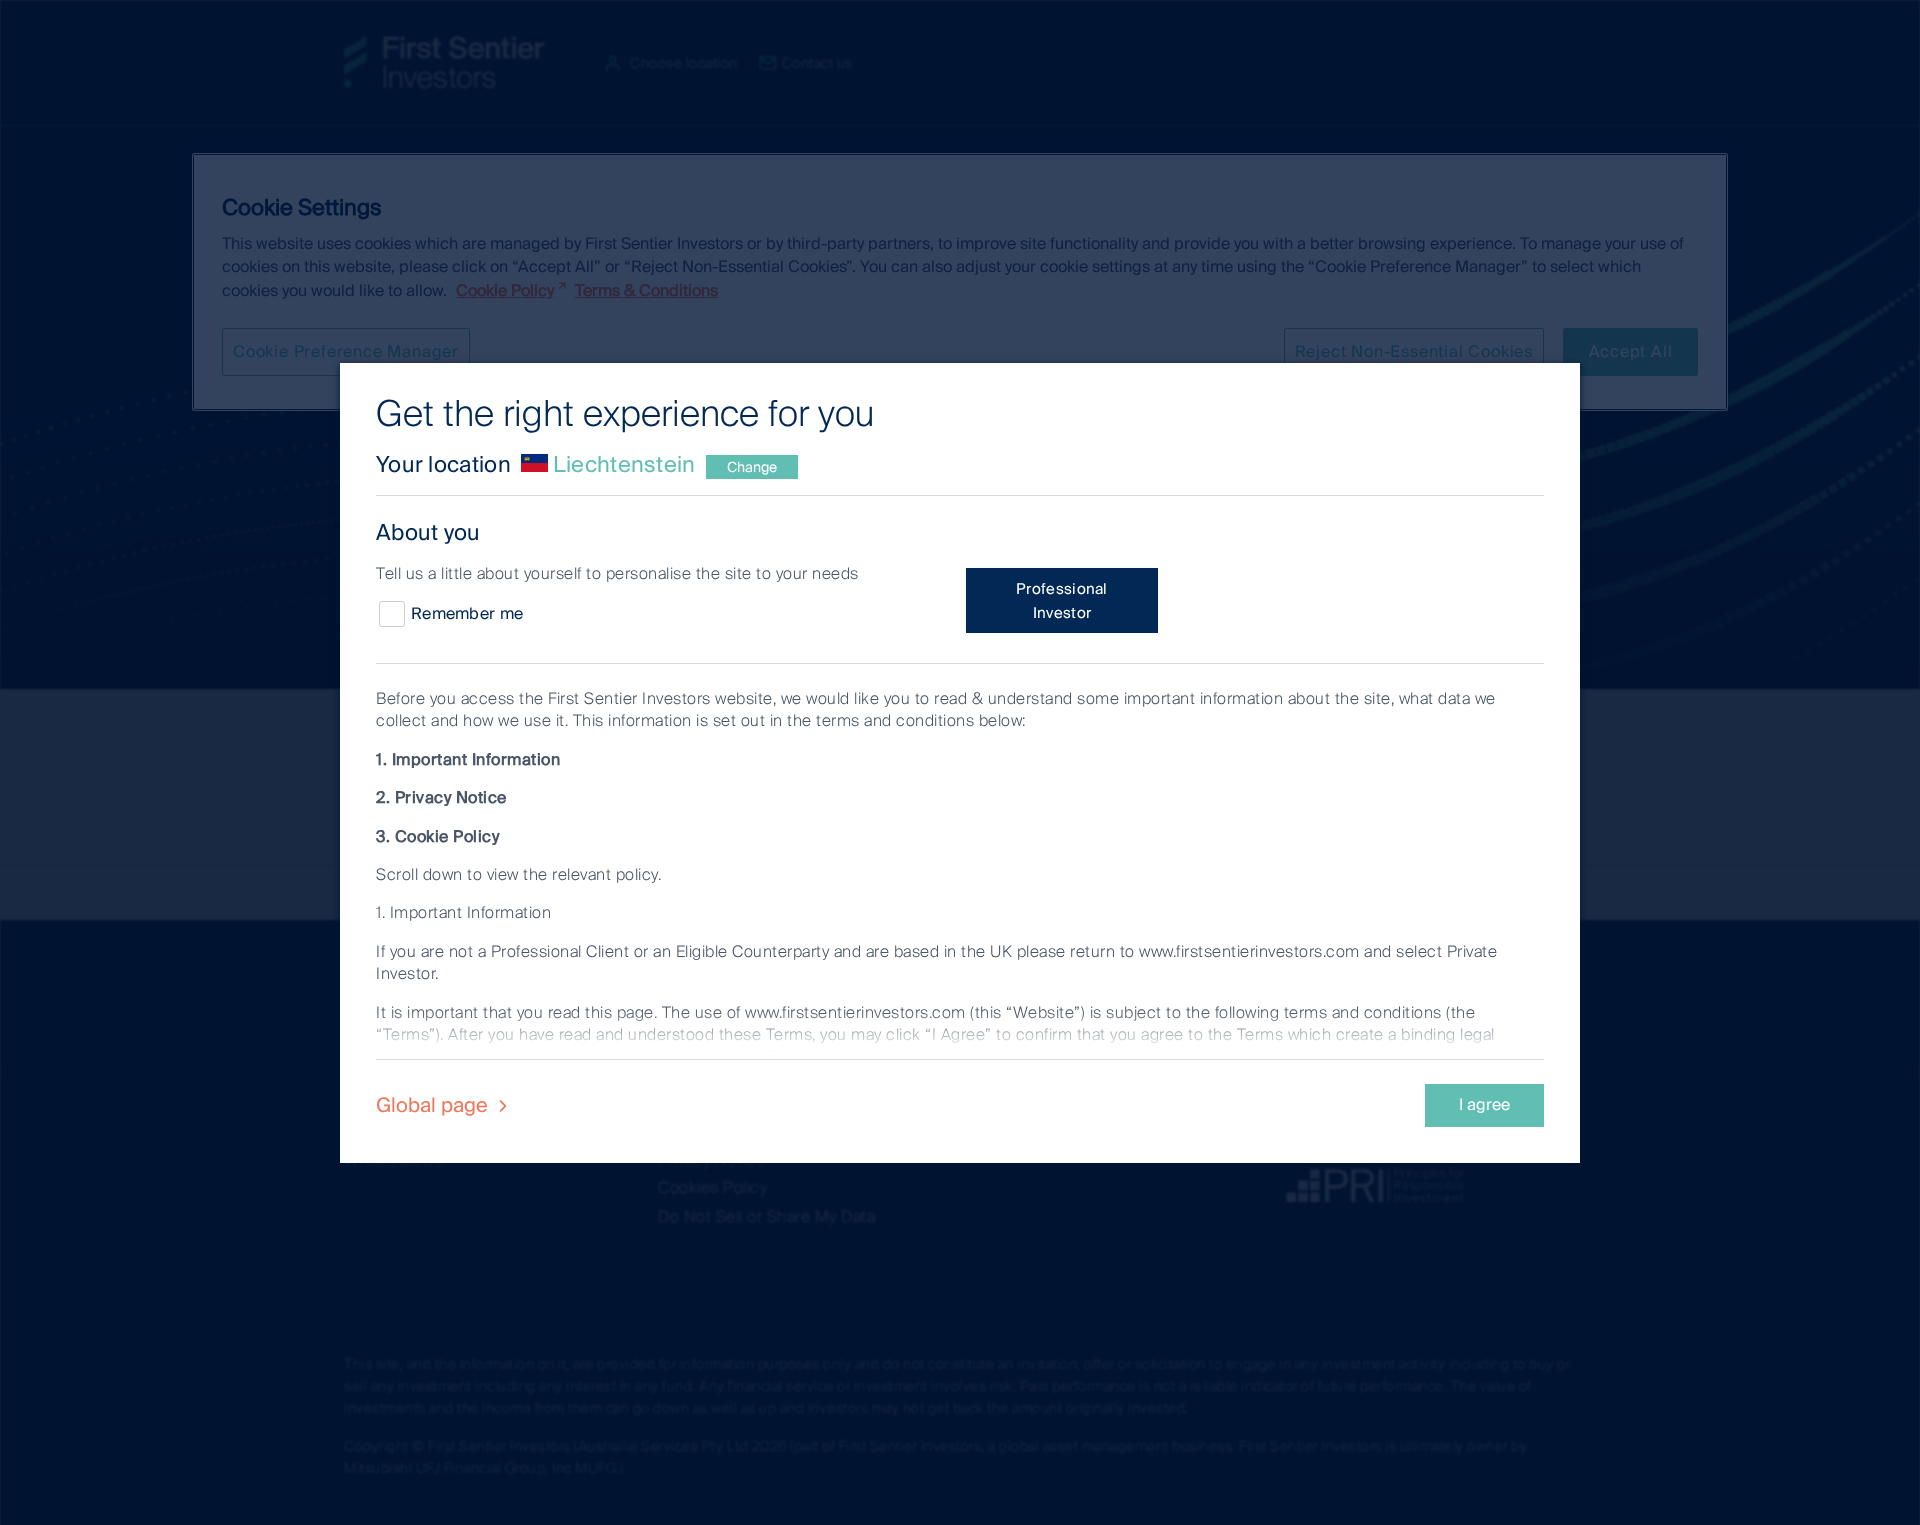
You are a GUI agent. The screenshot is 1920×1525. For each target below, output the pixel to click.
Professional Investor (1062, 601)
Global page (434, 1105)
